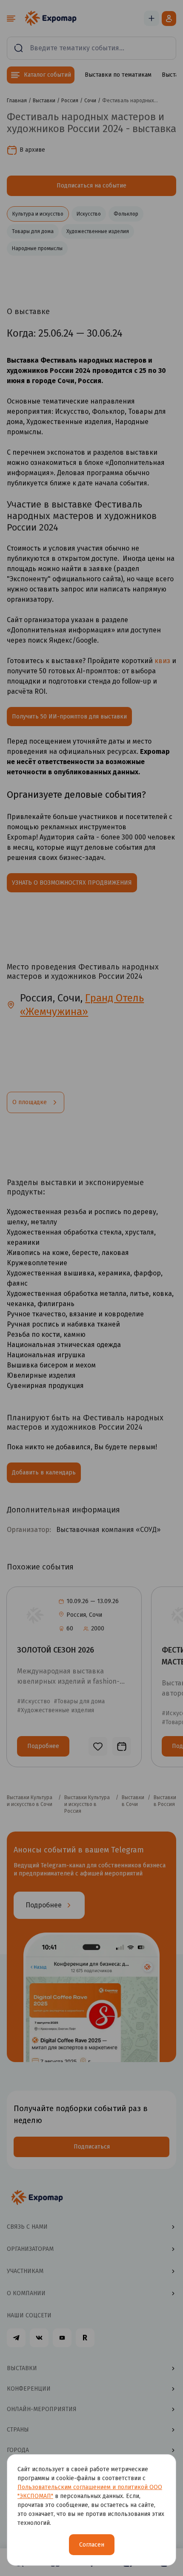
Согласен (92, 2545)
